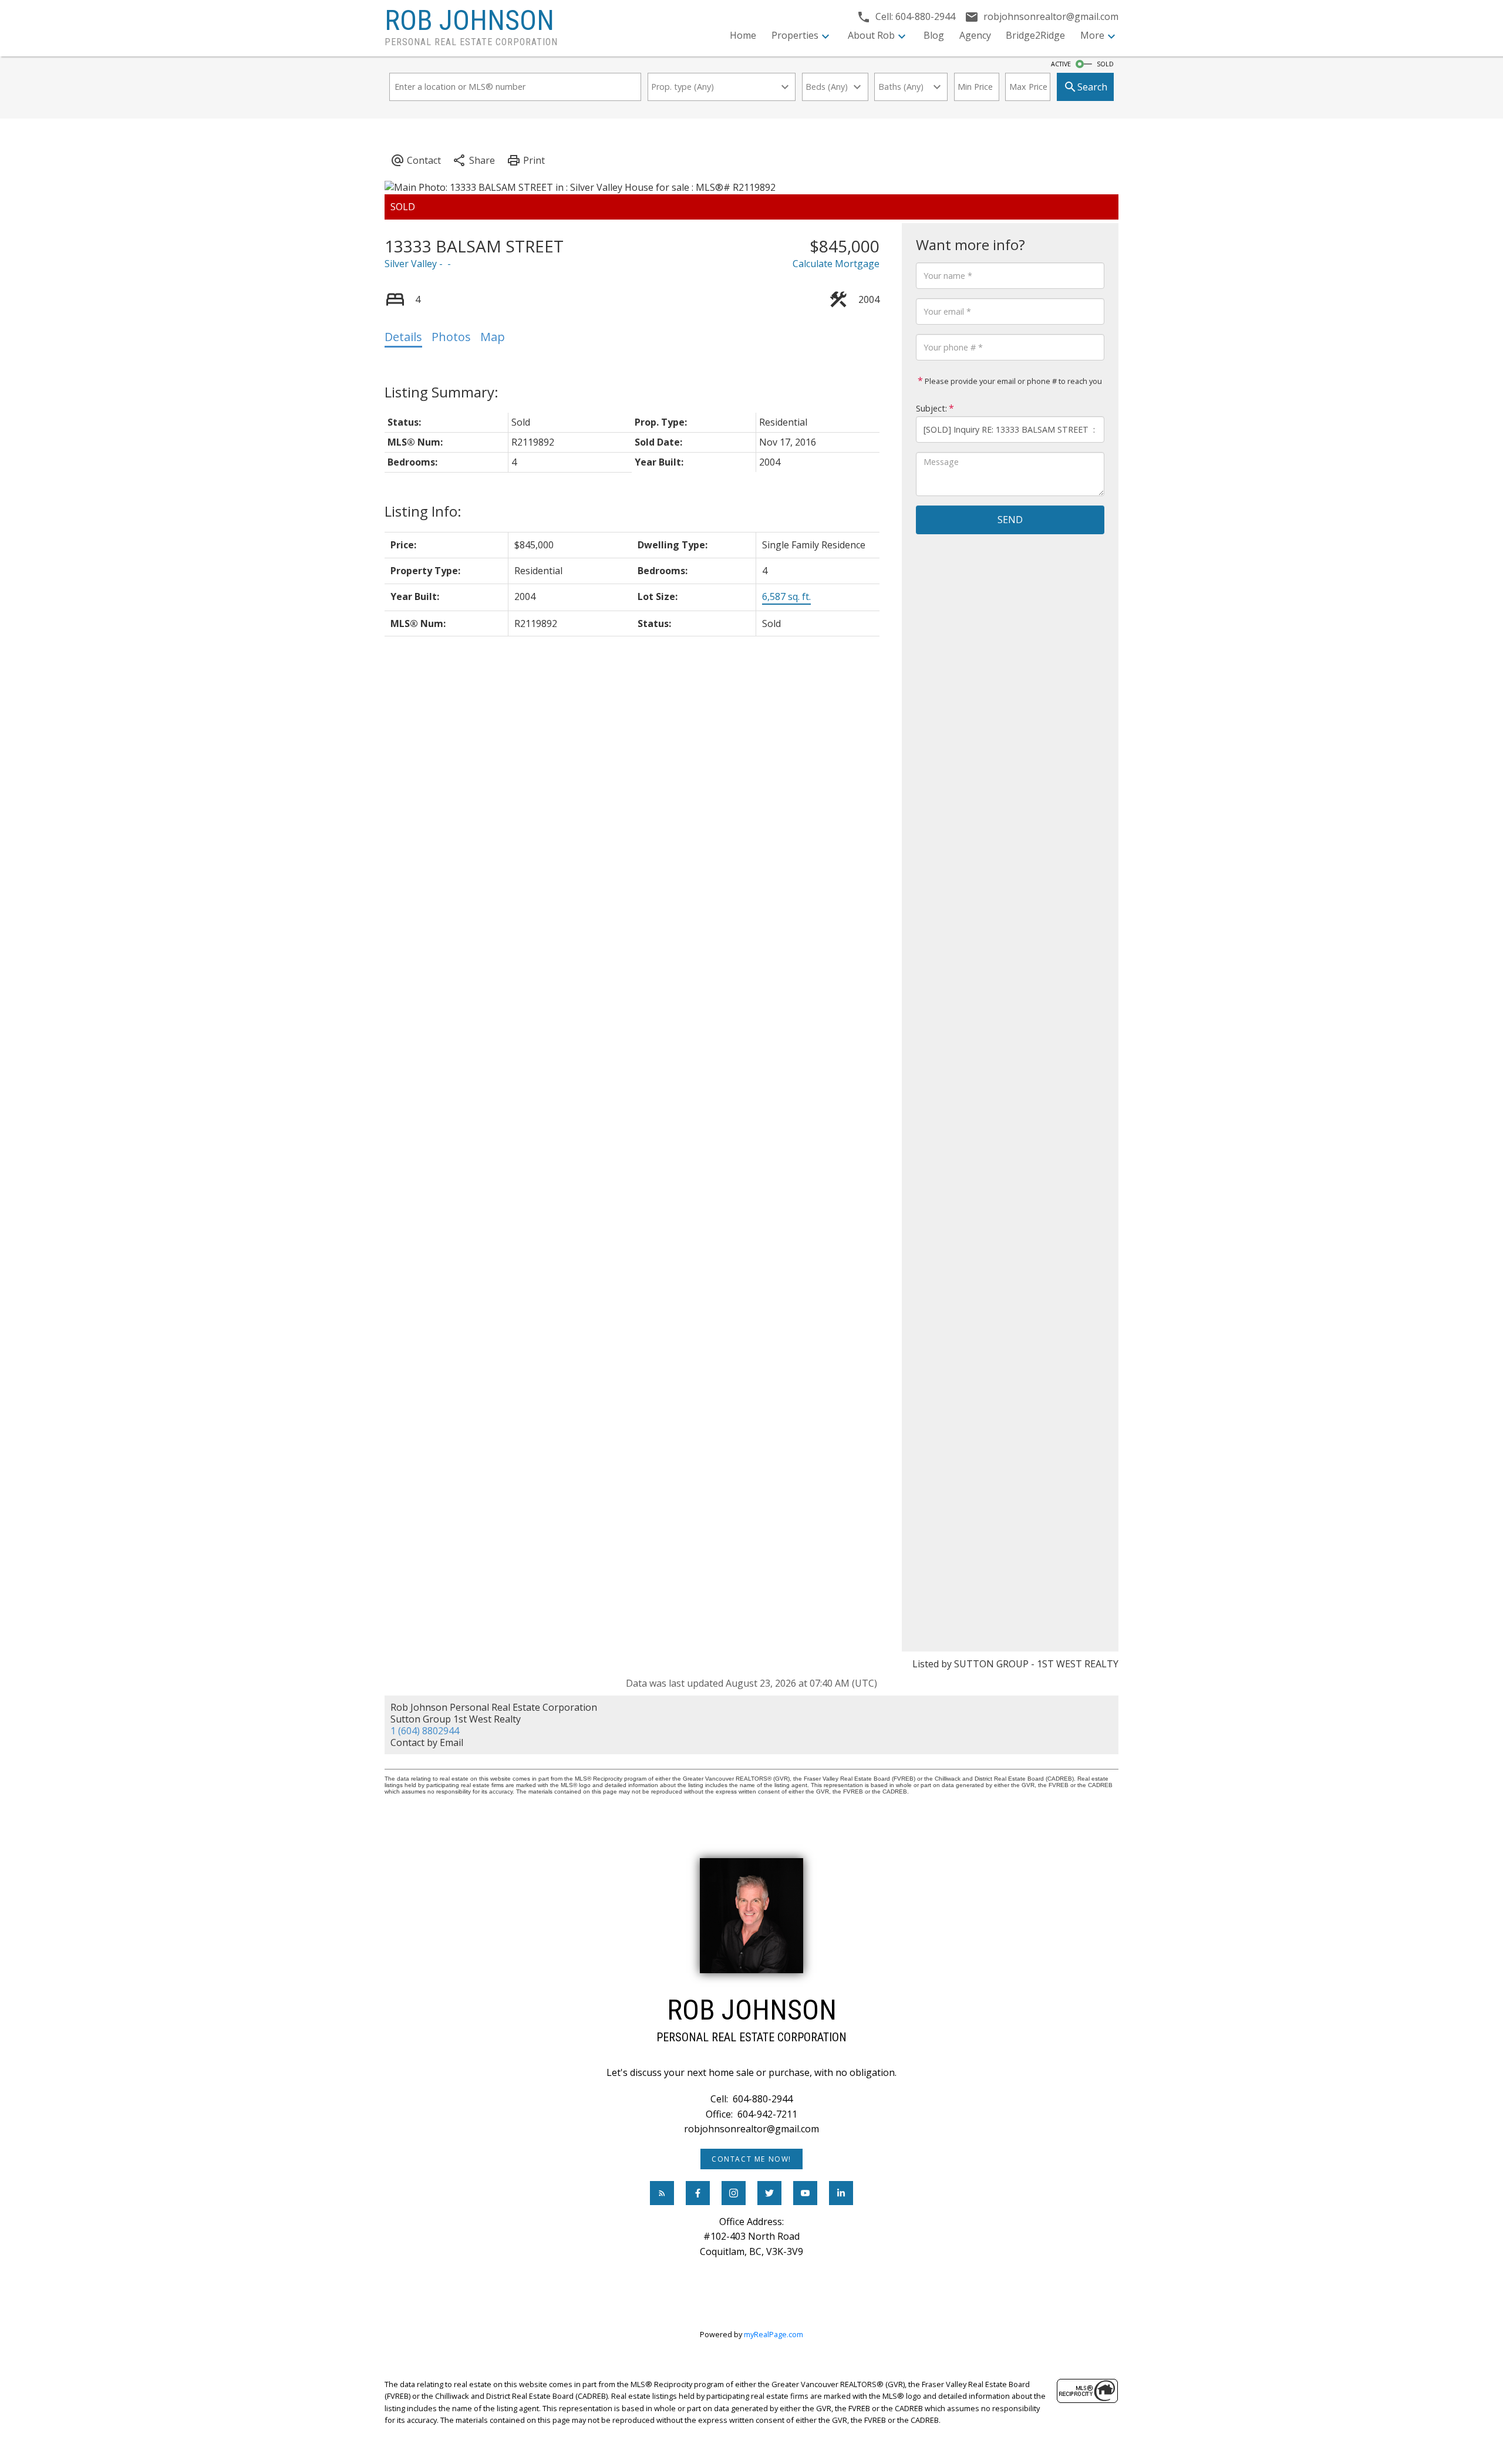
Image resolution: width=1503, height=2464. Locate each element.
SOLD (1105, 64)
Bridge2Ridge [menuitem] (1035, 35)
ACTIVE (1061, 64)
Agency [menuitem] (975, 35)
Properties (795, 35)
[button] (751, 2159)
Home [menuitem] (743, 35)
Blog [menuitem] (934, 35)
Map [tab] (493, 337)
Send (1010, 520)
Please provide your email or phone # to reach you (1012, 381)
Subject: (931, 408)
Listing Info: (423, 511)
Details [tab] (403, 337)
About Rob (871, 35)
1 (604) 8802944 (425, 1731)
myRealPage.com (774, 2334)
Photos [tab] (451, 337)
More (1092, 35)
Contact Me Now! (751, 2159)
